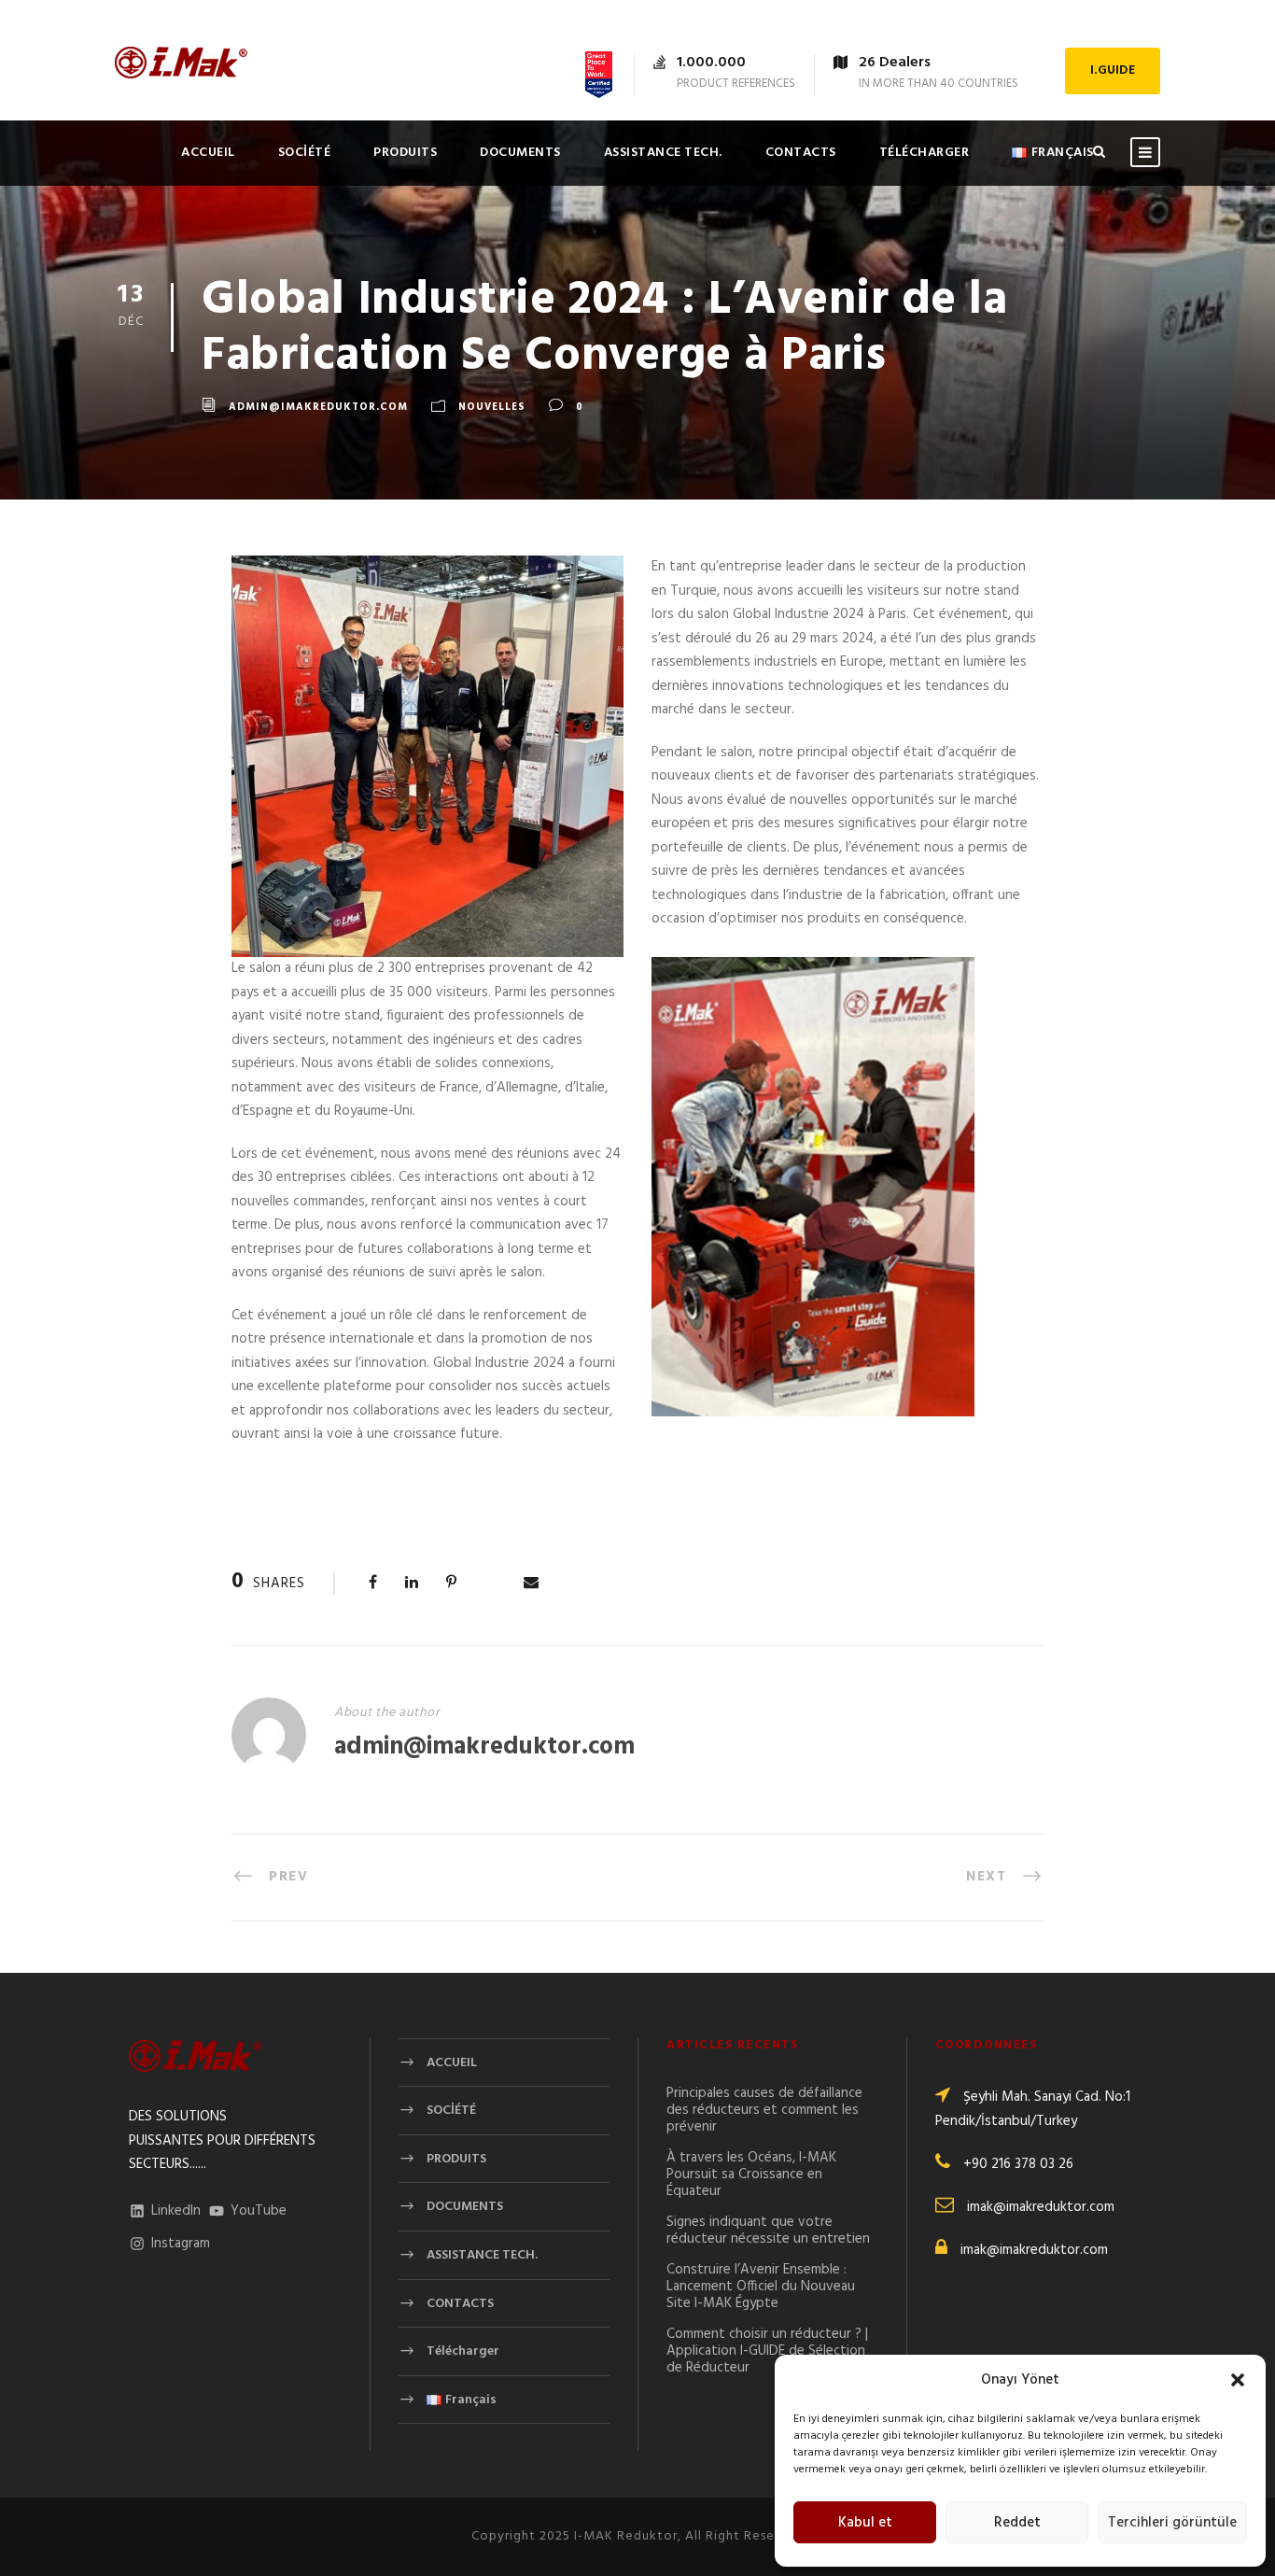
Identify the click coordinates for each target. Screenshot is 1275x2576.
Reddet (1017, 2523)
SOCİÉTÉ (305, 153)
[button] (1238, 2380)
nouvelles (492, 407)
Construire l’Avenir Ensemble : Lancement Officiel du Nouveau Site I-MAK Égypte (761, 2287)
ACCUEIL (208, 153)
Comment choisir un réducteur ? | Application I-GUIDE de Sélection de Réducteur (767, 2351)
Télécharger (925, 153)
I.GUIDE (1113, 70)
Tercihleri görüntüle (1172, 2523)
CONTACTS (801, 153)
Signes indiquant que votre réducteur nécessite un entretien (768, 2231)
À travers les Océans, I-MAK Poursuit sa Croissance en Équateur (751, 2175)
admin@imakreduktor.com (318, 407)
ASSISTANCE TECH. (663, 153)
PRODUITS (405, 153)
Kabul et (865, 2523)
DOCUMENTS (520, 153)
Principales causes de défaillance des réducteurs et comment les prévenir (764, 2110)
